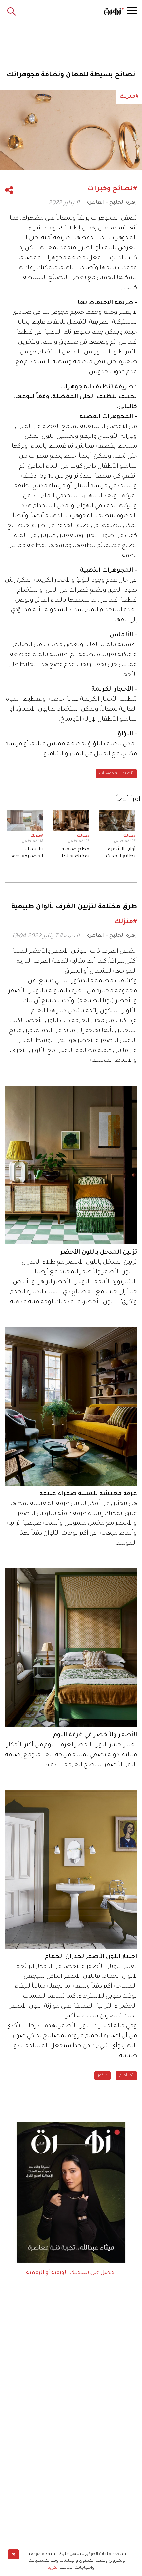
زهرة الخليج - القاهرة (112, 203)
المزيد (53, 2568)
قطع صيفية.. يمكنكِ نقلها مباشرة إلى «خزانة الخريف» (73, 854)
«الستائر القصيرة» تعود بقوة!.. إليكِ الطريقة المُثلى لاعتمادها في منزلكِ (27, 854)
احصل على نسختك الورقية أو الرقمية (71, 2273)
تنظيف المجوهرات (116, 774)
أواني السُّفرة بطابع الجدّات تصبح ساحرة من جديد (121, 854)
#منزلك (129, 836)
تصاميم (126, 2076)
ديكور (103, 2076)
